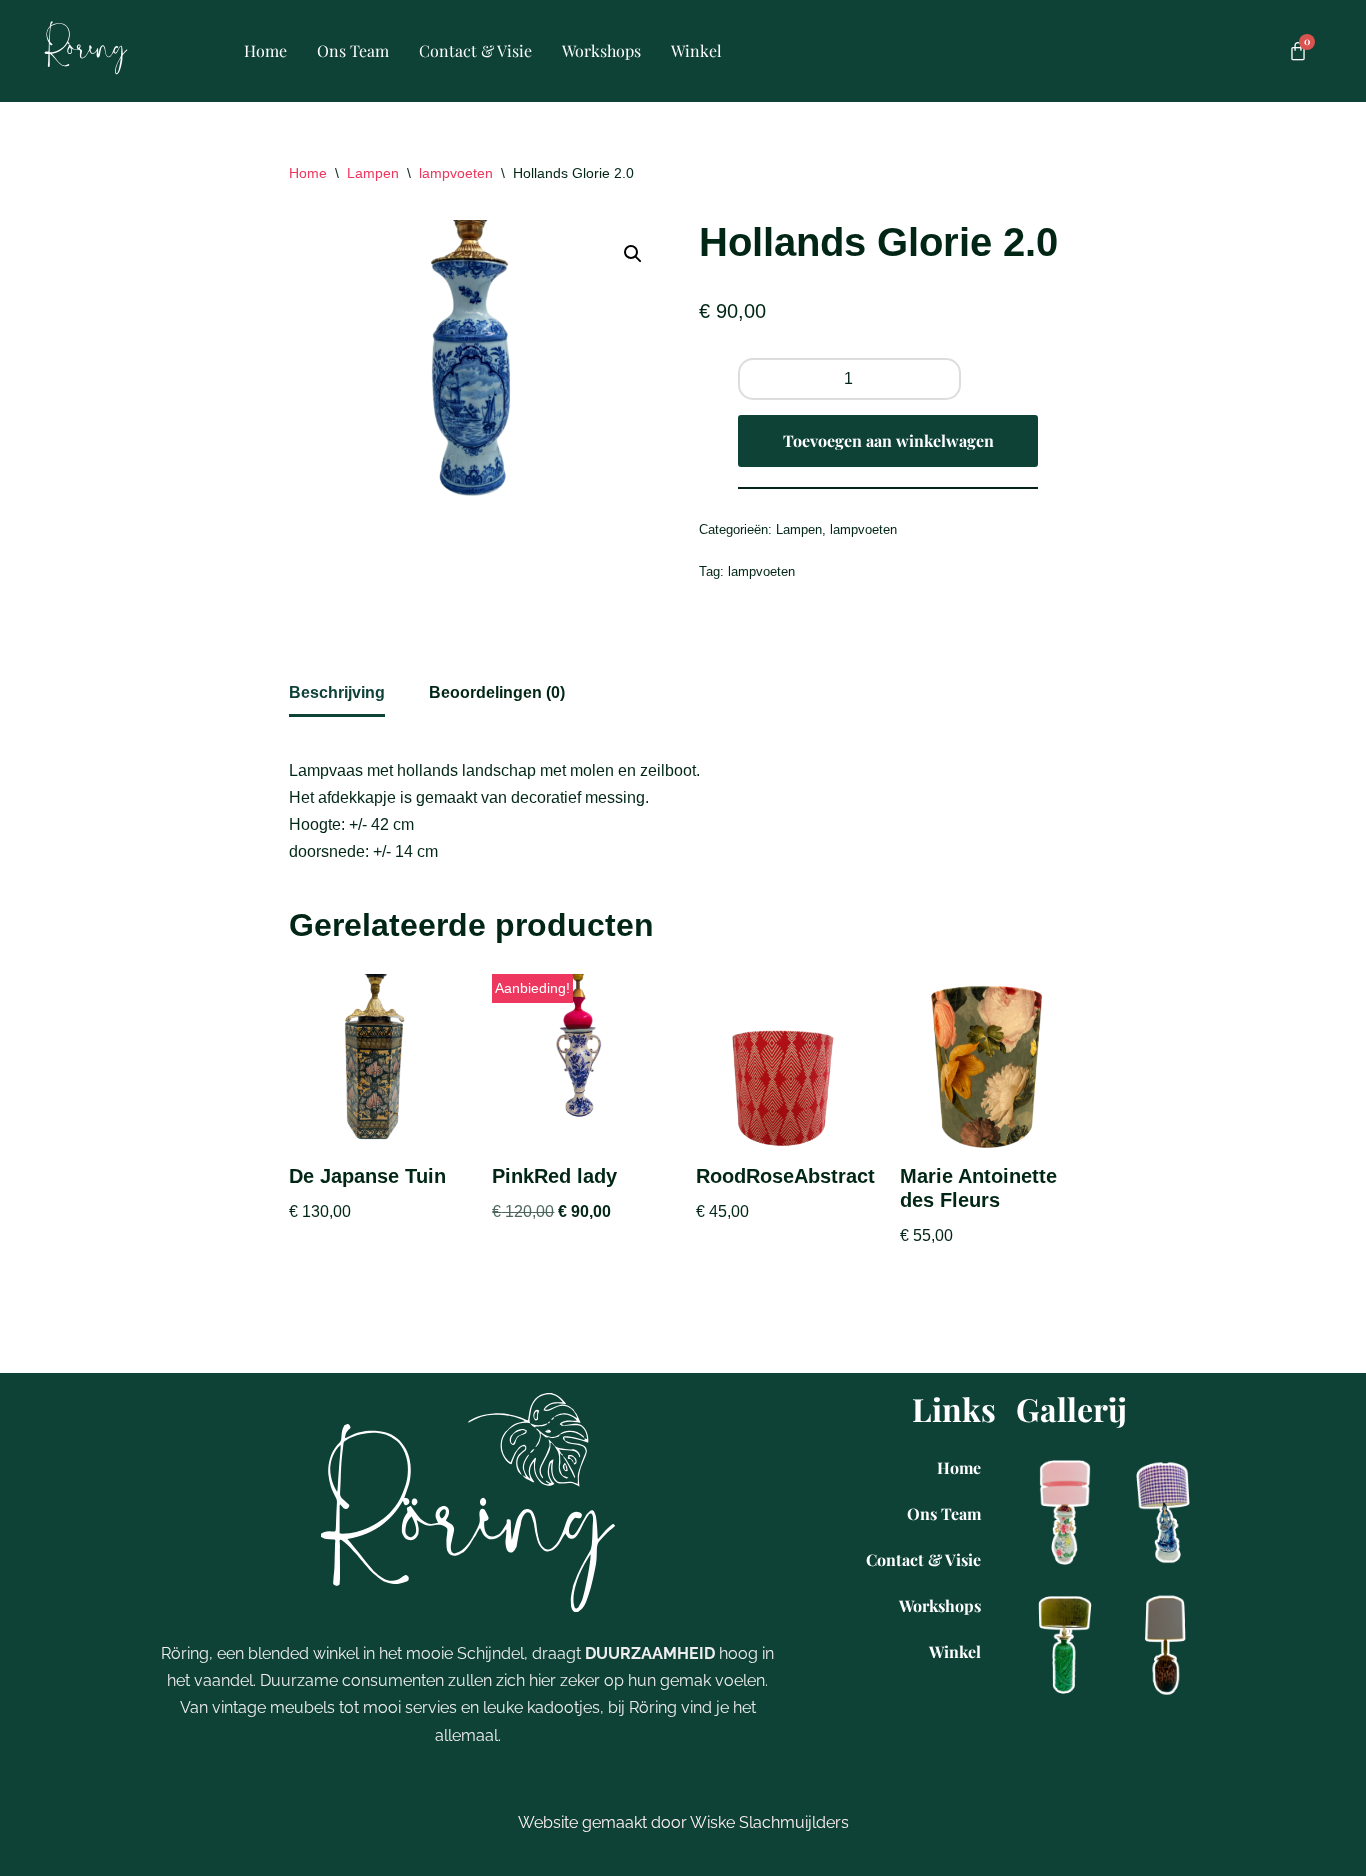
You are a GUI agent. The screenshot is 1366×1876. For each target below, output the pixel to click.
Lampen (373, 173)
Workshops (601, 50)
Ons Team (353, 50)
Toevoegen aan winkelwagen (888, 440)
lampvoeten (456, 173)
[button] (633, 254)
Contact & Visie (475, 50)
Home (265, 50)
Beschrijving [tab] (337, 692)
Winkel (696, 50)
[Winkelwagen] (1298, 51)
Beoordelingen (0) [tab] (497, 692)
